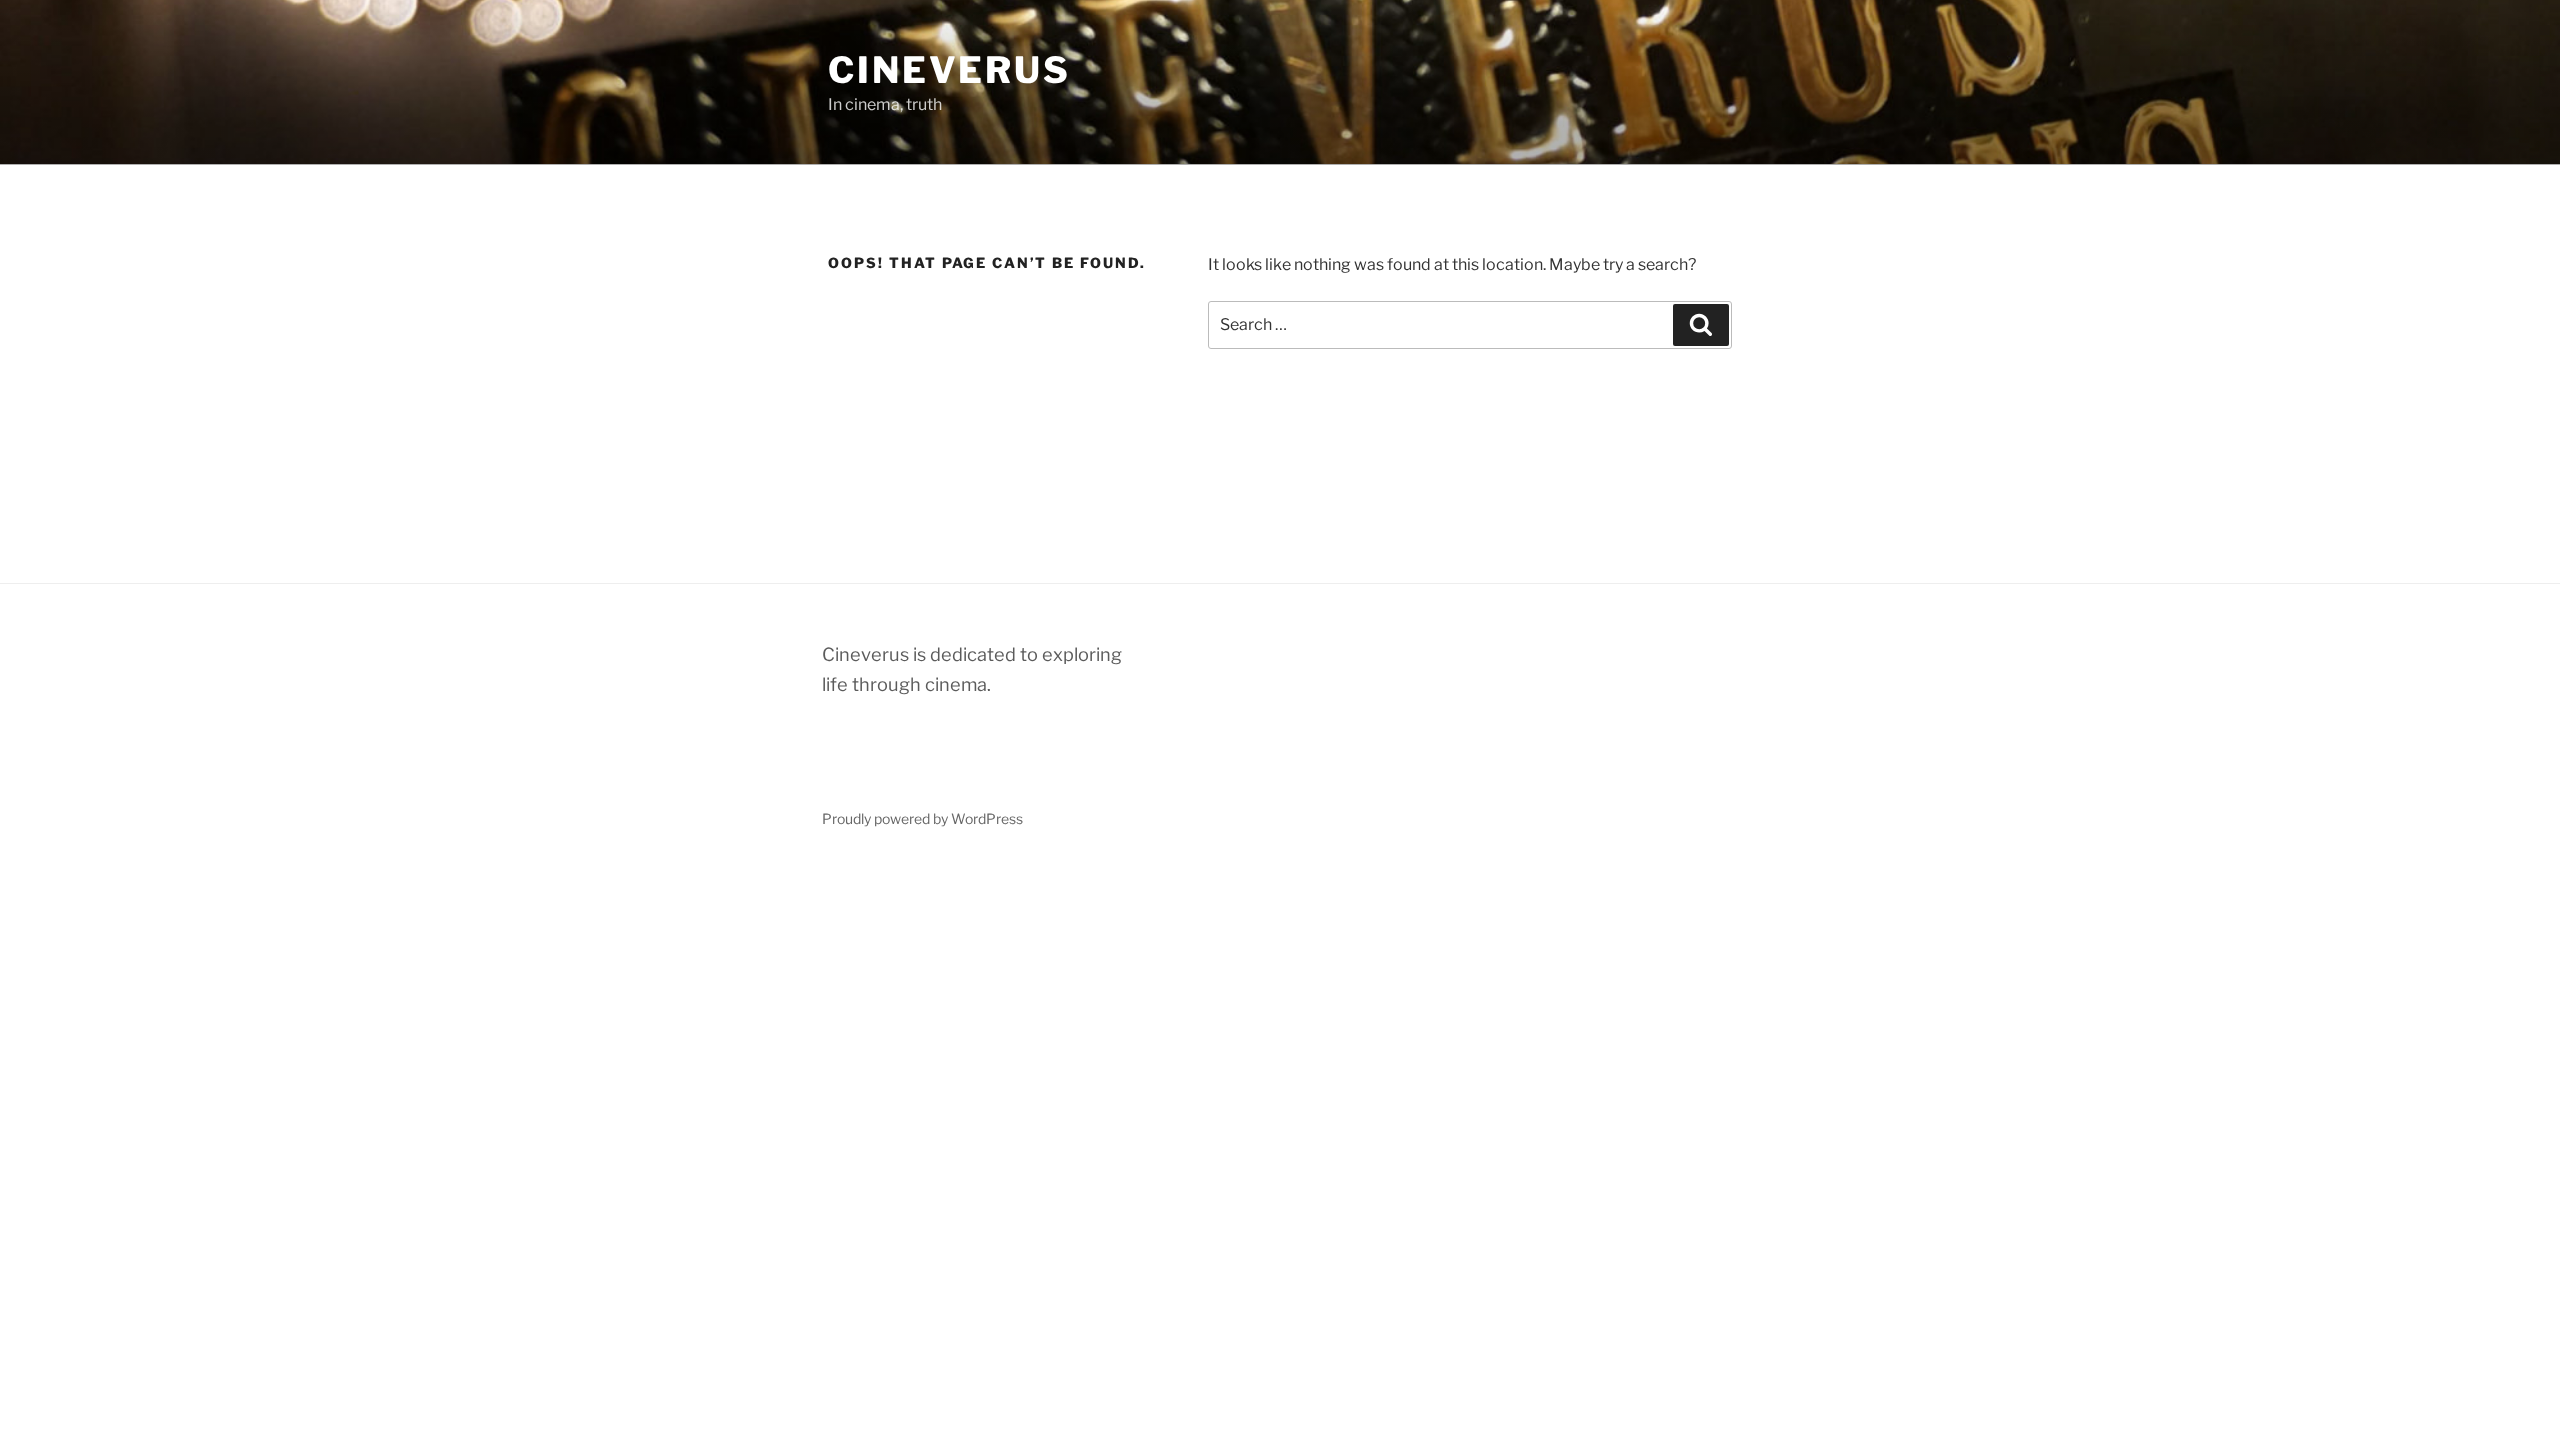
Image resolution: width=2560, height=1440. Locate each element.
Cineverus (949, 70)
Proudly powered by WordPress (922, 818)
